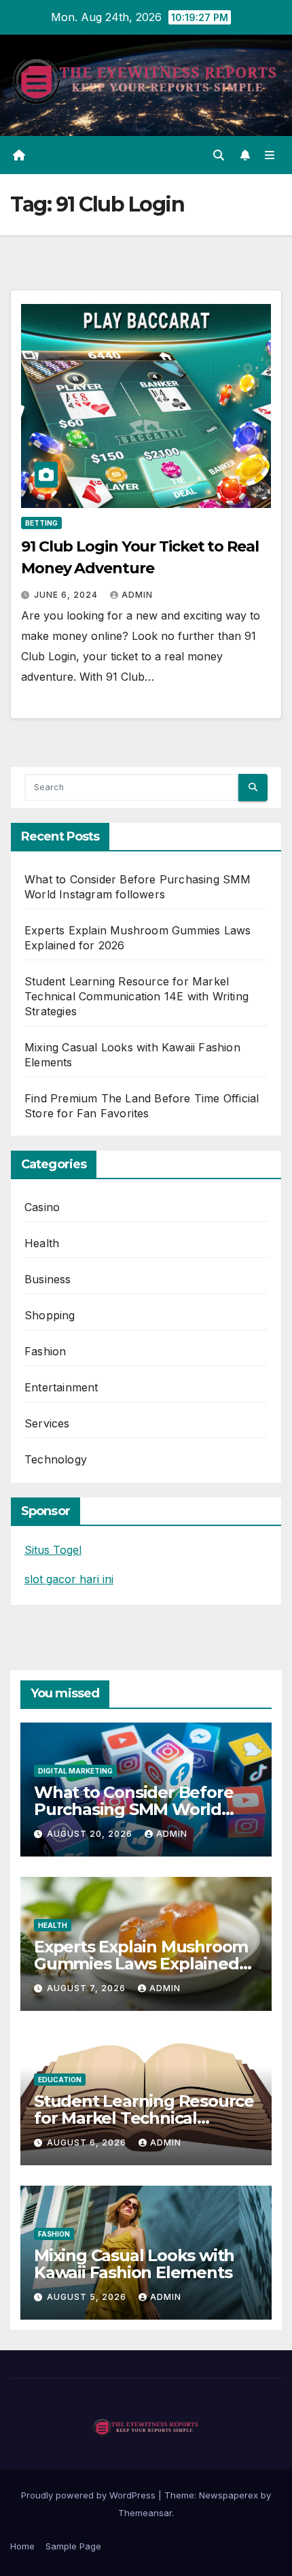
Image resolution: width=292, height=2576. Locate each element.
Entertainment (61, 1387)
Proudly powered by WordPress (90, 2495)
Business (48, 1279)
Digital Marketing (75, 1771)
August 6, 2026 (88, 2142)
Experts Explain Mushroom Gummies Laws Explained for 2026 (141, 1964)
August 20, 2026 (91, 1834)
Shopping (50, 1315)
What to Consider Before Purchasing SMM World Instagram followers (133, 1809)
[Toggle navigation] (270, 155)
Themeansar (145, 2513)
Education (60, 2080)
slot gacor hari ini (69, 1579)
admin (137, 595)
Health (42, 1243)
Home (22, 2546)
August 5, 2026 (88, 2297)
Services (47, 1423)
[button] (219, 155)
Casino (42, 1207)
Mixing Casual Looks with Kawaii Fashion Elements (134, 2264)
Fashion (45, 1351)
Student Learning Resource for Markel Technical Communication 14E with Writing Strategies (136, 996)
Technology (56, 1459)
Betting (41, 523)
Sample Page (73, 2546)
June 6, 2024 (67, 595)
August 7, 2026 (88, 1988)
